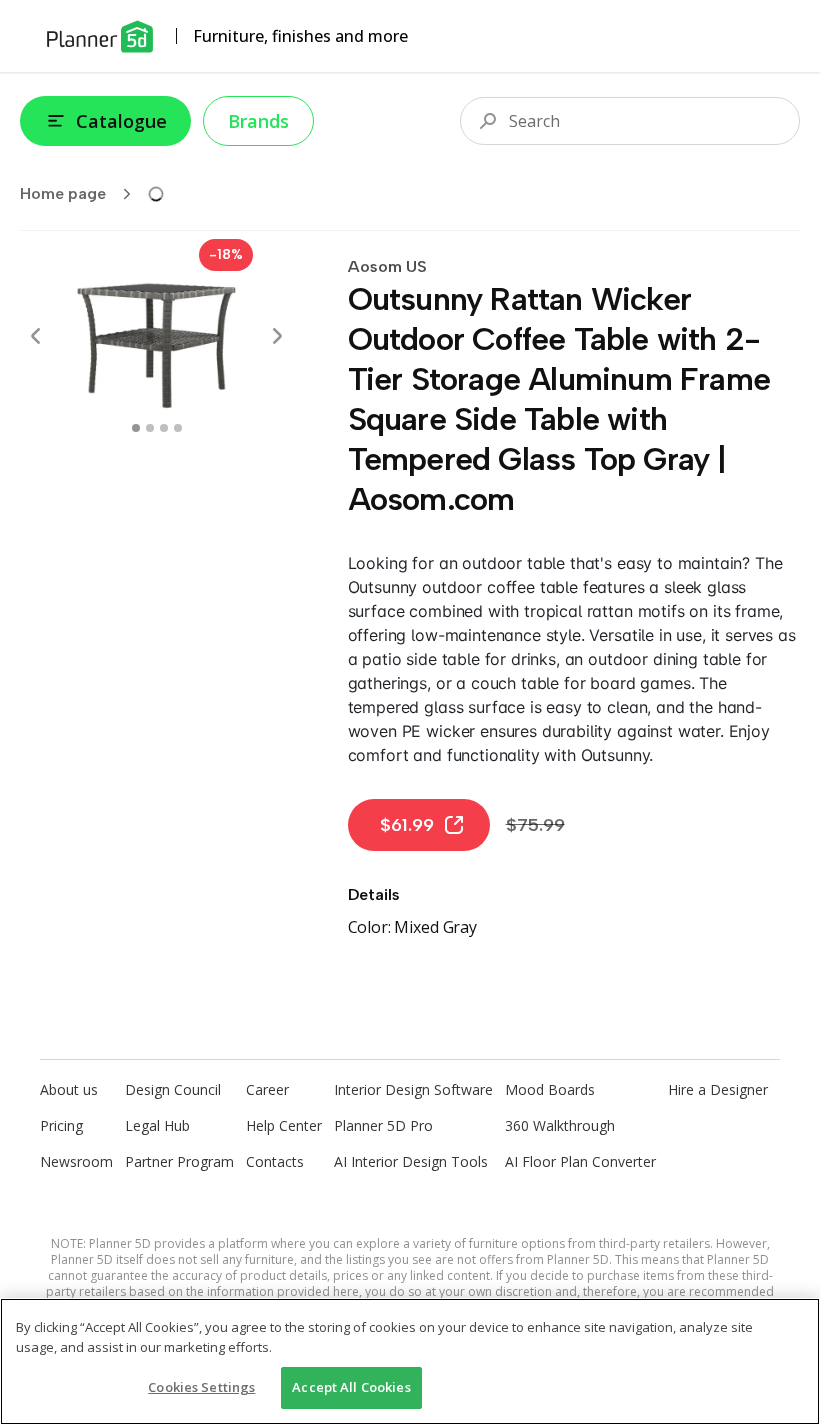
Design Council (173, 1089)
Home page (63, 193)
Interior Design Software (413, 1089)
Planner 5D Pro (383, 1125)
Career (267, 1089)
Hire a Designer (718, 1089)
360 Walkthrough (560, 1125)
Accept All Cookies (351, 1387)
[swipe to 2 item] (164, 428)
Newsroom (76, 1161)
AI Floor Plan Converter (580, 1161)
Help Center (284, 1125)
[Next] (277, 336)
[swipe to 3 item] (178, 428)
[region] (410, 1361)
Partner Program (179, 1161)
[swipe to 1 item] (150, 428)
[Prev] (36, 336)
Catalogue (121, 121)
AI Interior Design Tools (411, 1161)
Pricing (61, 1125)
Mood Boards (550, 1089)
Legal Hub (157, 1125)
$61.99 (407, 825)
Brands (258, 121)
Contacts (275, 1161)
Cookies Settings (201, 1387)
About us (69, 1089)
